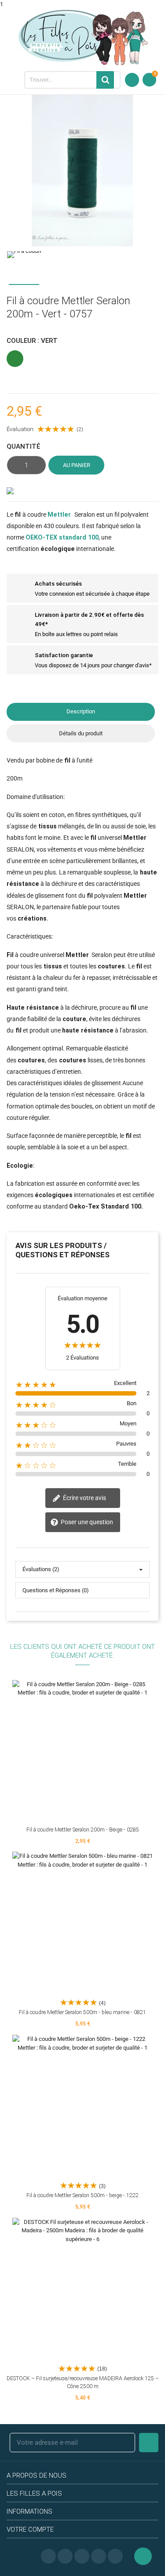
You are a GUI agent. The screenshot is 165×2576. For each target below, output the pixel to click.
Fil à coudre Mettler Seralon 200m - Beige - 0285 (83, 1830)
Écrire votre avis (84, 1497)
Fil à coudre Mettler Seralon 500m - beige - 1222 (82, 2195)
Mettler (59, 514)
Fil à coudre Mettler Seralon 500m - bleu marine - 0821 (82, 2012)
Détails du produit (81, 733)
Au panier (77, 465)
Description (81, 711)
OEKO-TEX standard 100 (62, 537)
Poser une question (86, 1522)
